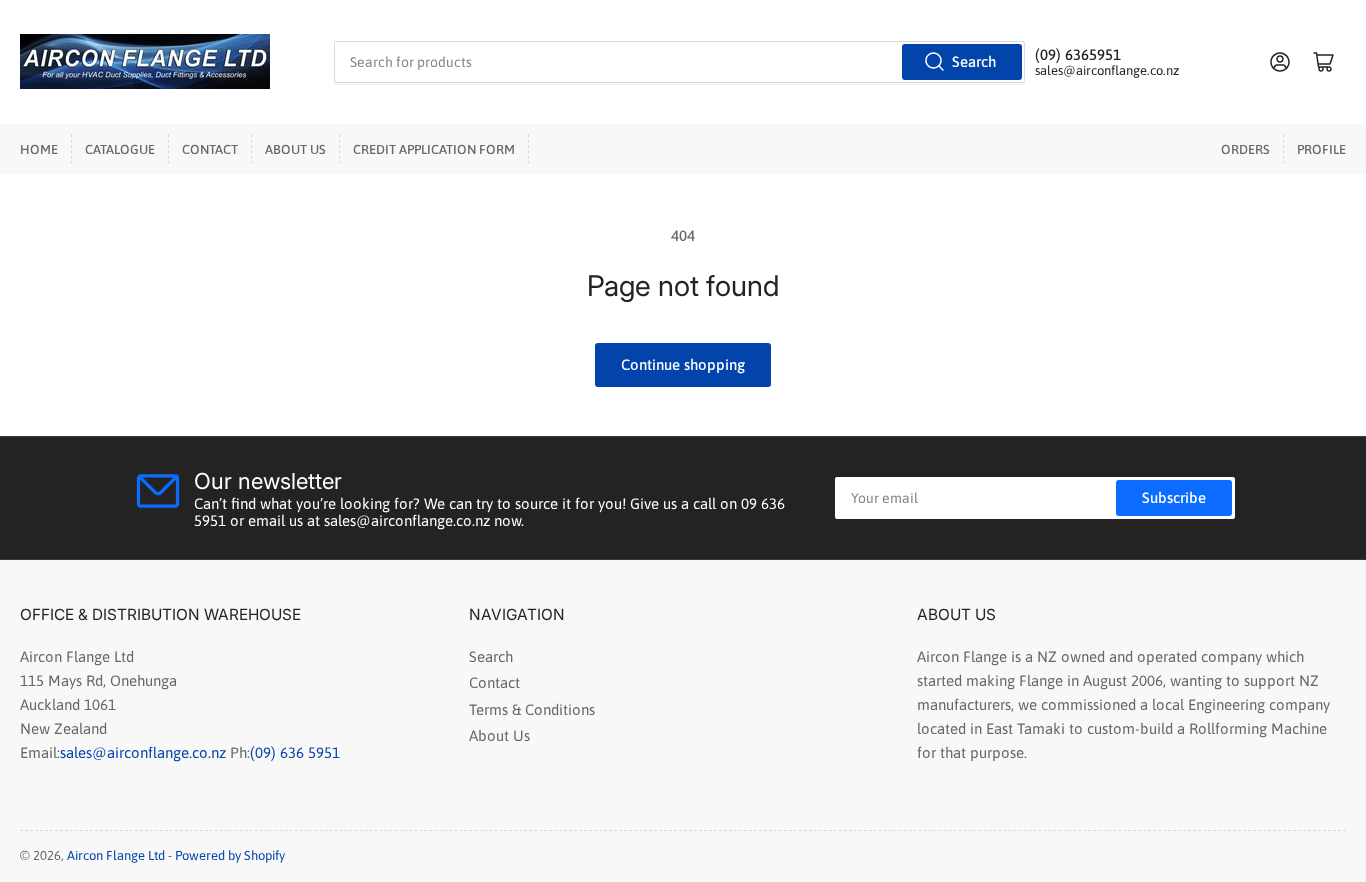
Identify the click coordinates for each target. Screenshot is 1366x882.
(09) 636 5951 (295, 752)
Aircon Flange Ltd (116, 855)
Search (974, 61)
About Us (295, 149)
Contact (210, 149)
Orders (1245, 149)
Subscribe (1174, 497)
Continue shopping (683, 364)
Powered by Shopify (230, 855)
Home (39, 149)
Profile (1321, 149)
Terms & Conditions (532, 709)
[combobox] (679, 62)
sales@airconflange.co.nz (1107, 70)
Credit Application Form (434, 149)
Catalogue (120, 149)
